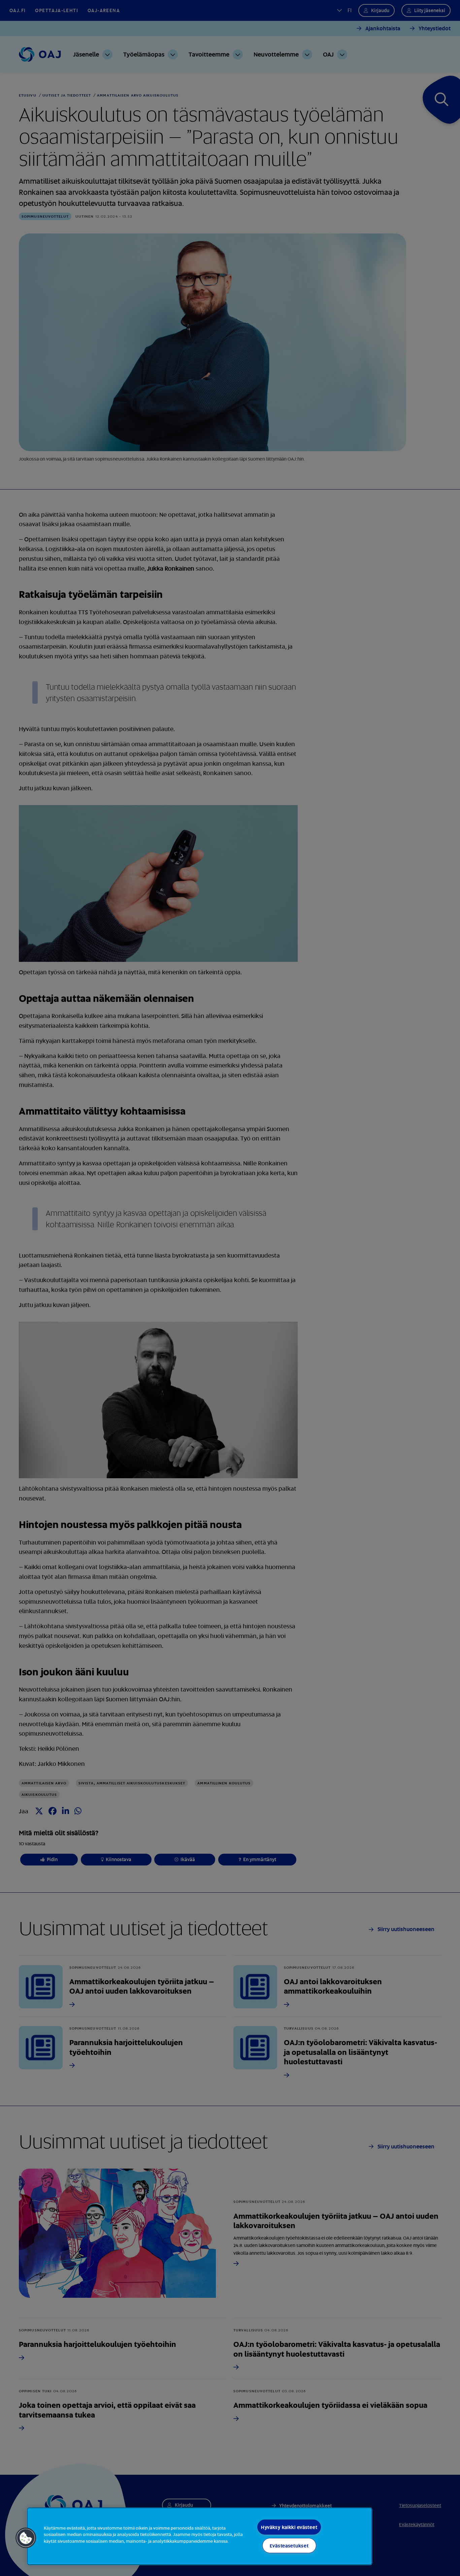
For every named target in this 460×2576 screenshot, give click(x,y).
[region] (200, 2536)
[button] (26, 2538)
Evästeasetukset (289, 2546)
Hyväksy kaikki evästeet (289, 2527)
